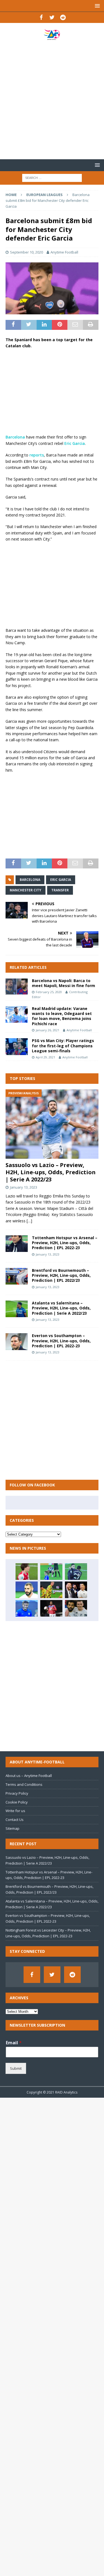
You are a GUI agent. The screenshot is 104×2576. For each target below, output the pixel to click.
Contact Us (15, 1820)
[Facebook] (41, 17)
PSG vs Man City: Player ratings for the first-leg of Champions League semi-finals (63, 1046)
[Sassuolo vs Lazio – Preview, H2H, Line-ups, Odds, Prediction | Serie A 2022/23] (52, 1124)
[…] (29, 1221)
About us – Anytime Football (29, 1776)
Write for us (15, 1811)
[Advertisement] (52, 100)
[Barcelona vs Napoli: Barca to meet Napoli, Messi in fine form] (17, 986)
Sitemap (12, 1828)
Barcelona (15, 437)
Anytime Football (64, 252)
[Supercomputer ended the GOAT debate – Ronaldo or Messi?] (76, 1590)
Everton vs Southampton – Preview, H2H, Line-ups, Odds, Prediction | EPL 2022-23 (61, 1341)
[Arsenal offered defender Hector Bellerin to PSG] (27, 1572)
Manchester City (26, 890)
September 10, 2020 (26, 252)
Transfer (60, 890)
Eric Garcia (75, 443)
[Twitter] (52, 17)
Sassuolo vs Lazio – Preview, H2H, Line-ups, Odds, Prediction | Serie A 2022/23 (51, 1172)
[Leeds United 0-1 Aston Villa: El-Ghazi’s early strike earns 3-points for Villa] (76, 1572)
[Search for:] (52, 177)
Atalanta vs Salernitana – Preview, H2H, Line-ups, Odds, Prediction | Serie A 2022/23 (61, 1308)
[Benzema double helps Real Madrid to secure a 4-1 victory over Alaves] (27, 1590)
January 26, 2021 (48, 1030)
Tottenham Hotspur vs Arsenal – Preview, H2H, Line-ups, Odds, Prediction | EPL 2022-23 (65, 1243)
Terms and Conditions (24, 1784)
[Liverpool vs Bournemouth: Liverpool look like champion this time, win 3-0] (76, 1608)
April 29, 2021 (45, 1057)
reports (37, 455)
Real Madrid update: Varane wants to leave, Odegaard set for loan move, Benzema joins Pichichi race (62, 1016)
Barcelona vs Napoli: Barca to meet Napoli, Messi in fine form (64, 983)
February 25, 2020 (49, 992)
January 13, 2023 (24, 1187)
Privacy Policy (17, 1793)
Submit (16, 2068)
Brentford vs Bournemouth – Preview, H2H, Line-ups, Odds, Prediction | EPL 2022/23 (61, 1275)
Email (14, 2043)
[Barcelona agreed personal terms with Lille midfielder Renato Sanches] (51, 1608)
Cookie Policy (17, 1802)
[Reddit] (63, 17)
